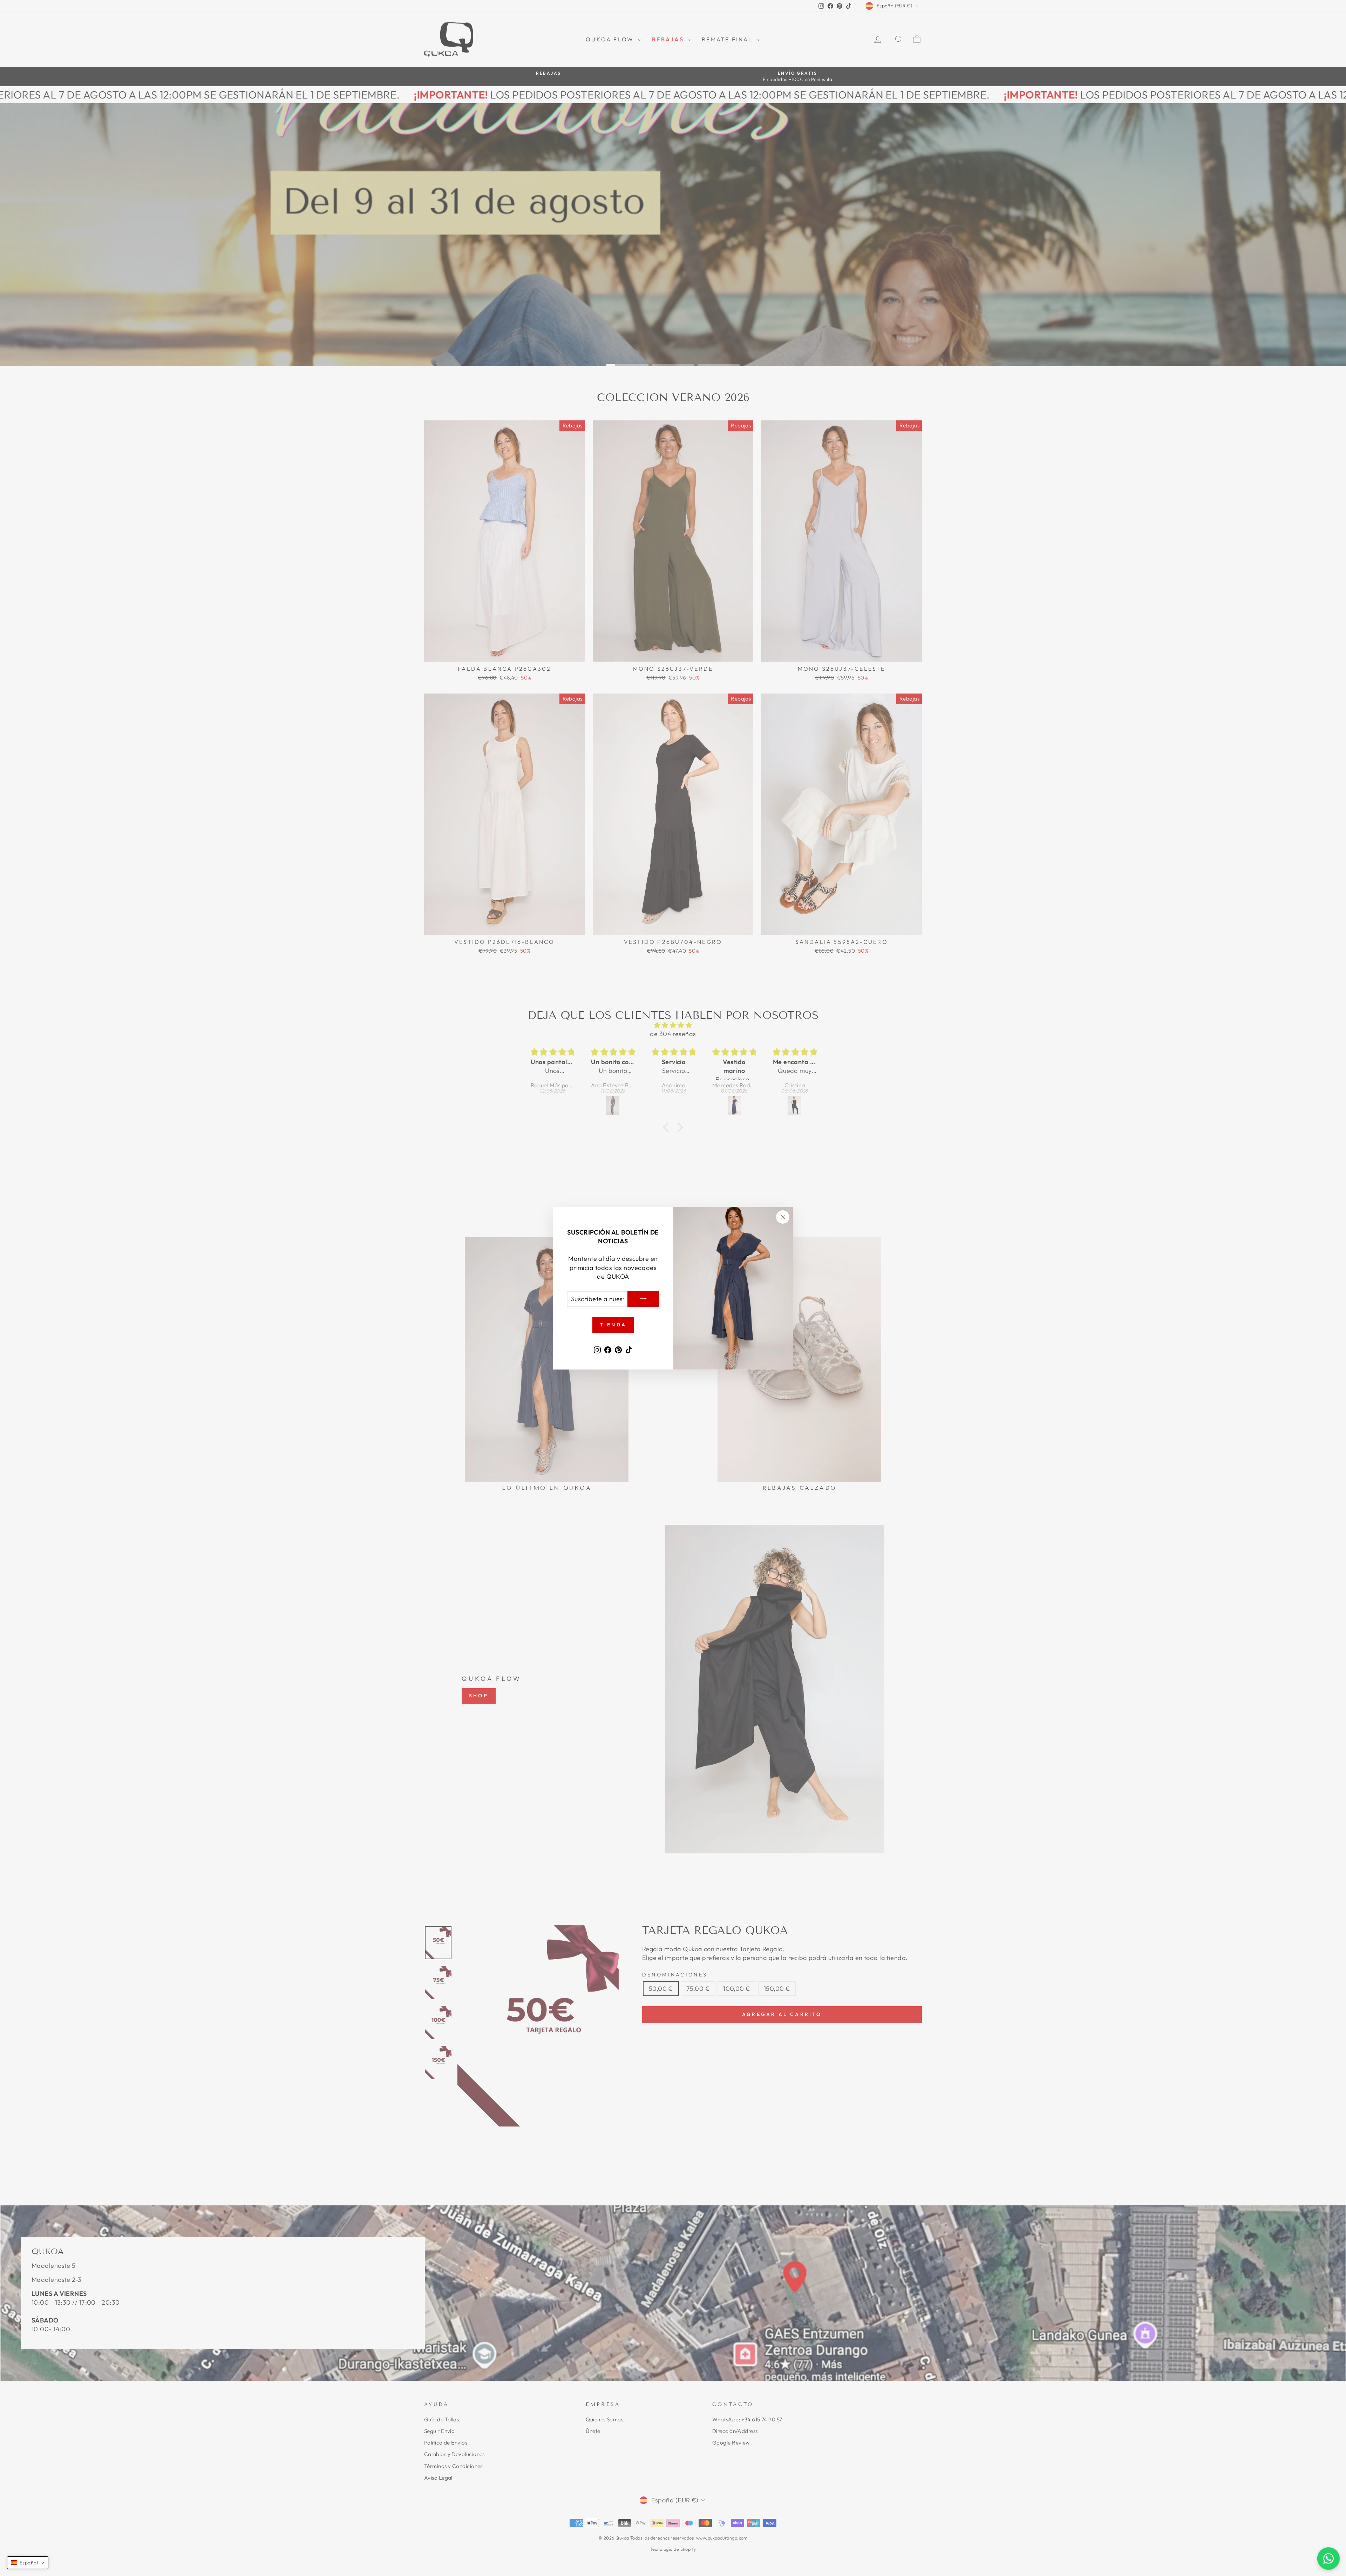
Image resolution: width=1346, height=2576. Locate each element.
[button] (28, 2563)
